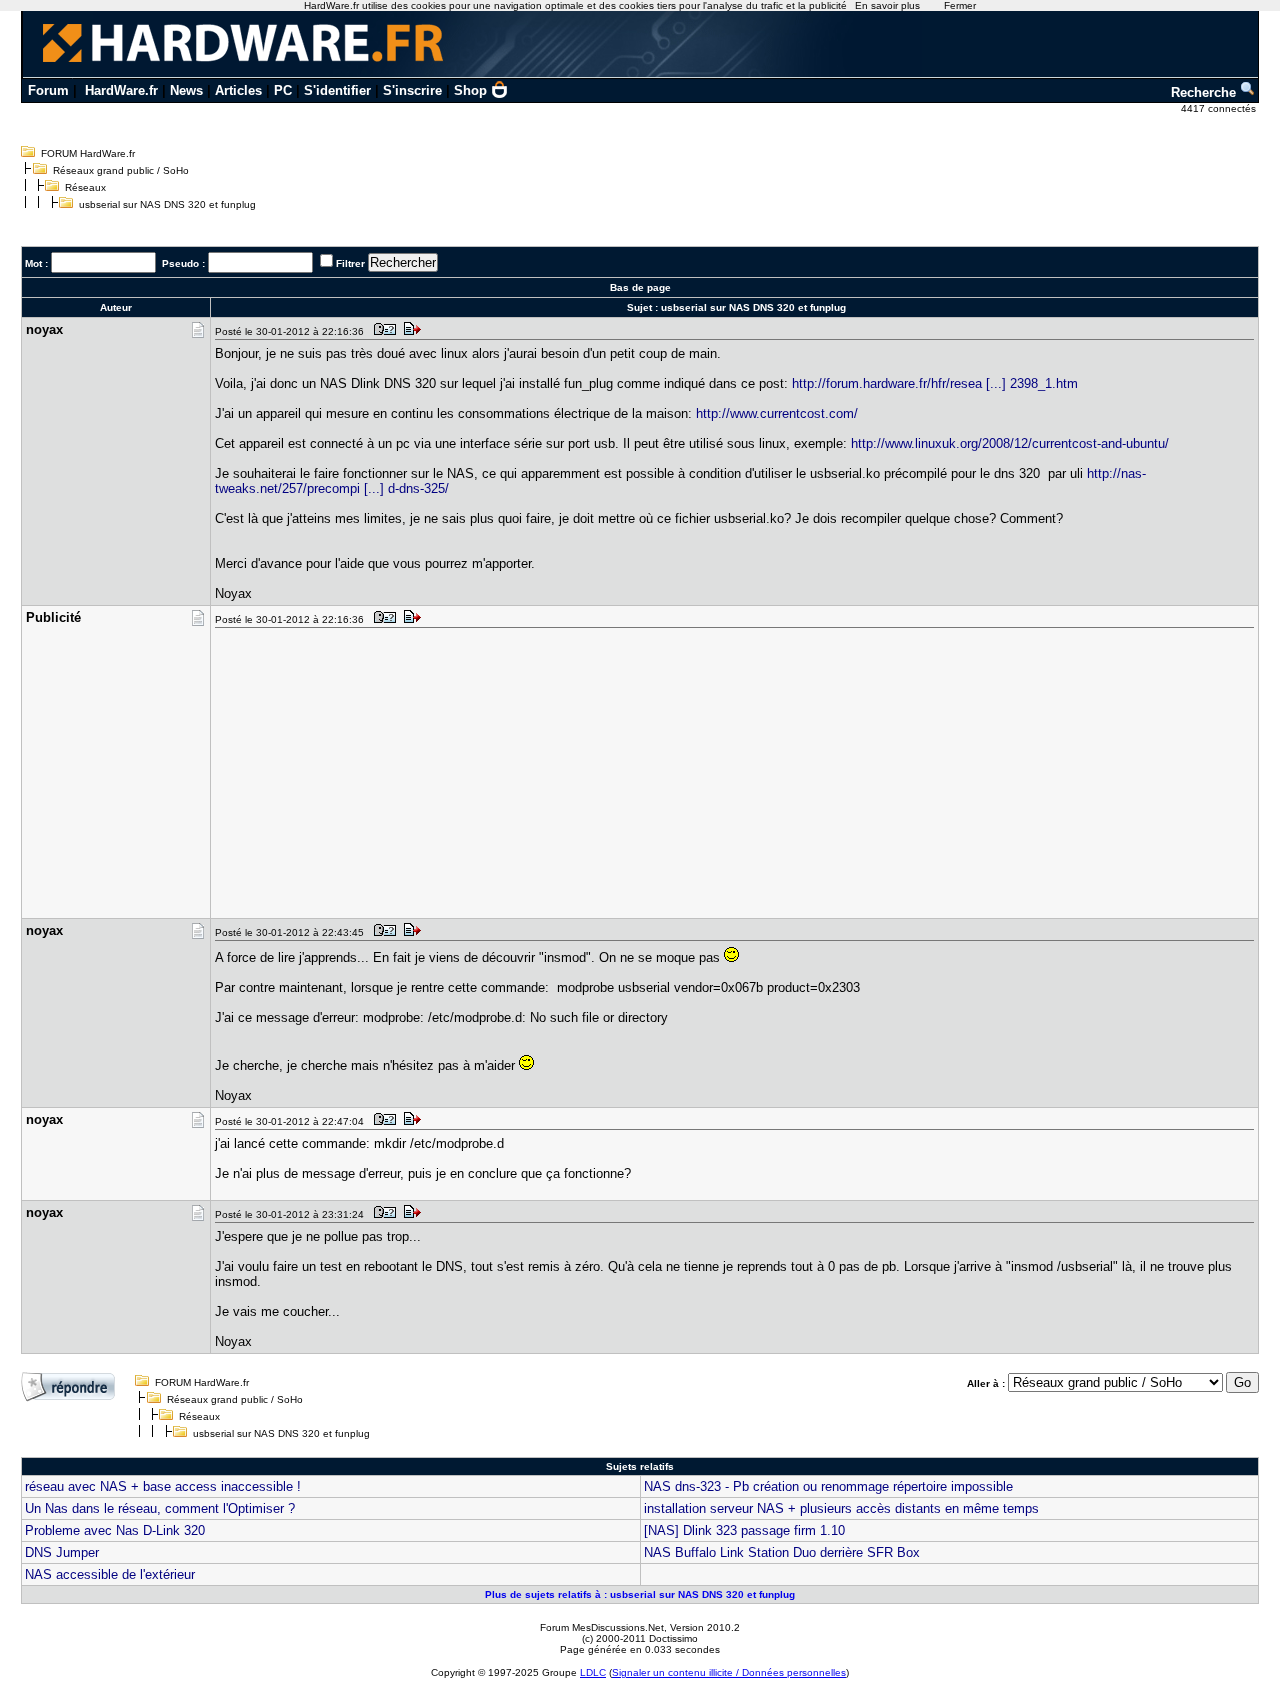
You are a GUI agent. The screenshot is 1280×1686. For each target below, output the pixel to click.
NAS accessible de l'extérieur (110, 1574)
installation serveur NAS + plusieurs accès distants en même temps (841, 1508)
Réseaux (85, 187)
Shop (470, 90)
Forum (48, 90)
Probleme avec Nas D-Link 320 (115, 1530)
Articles (238, 90)
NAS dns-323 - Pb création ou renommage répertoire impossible (828, 1486)
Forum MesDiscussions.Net (602, 1627)
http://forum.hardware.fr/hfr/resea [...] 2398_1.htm (935, 383)
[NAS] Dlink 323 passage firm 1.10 (744, 1530)
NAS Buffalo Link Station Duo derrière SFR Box (782, 1552)
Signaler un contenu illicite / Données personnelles (729, 1672)
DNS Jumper (62, 1552)
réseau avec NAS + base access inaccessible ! (163, 1486)
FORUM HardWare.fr (88, 153)
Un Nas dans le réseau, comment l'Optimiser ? (160, 1508)
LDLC (593, 1672)
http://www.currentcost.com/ (777, 413)
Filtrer (350, 263)
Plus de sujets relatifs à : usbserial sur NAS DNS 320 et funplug (640, 1594)
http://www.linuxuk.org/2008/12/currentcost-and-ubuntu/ (1010, 443)
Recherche (1205, 92)
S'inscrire (412, 90)
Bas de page (640, 287)
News (186, 90)
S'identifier (337, 90)
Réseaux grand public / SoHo (121, 170)
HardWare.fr (121, 90)
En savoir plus (887, 5)
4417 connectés (1220, 108)
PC (283, 90)
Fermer (960, 5)
